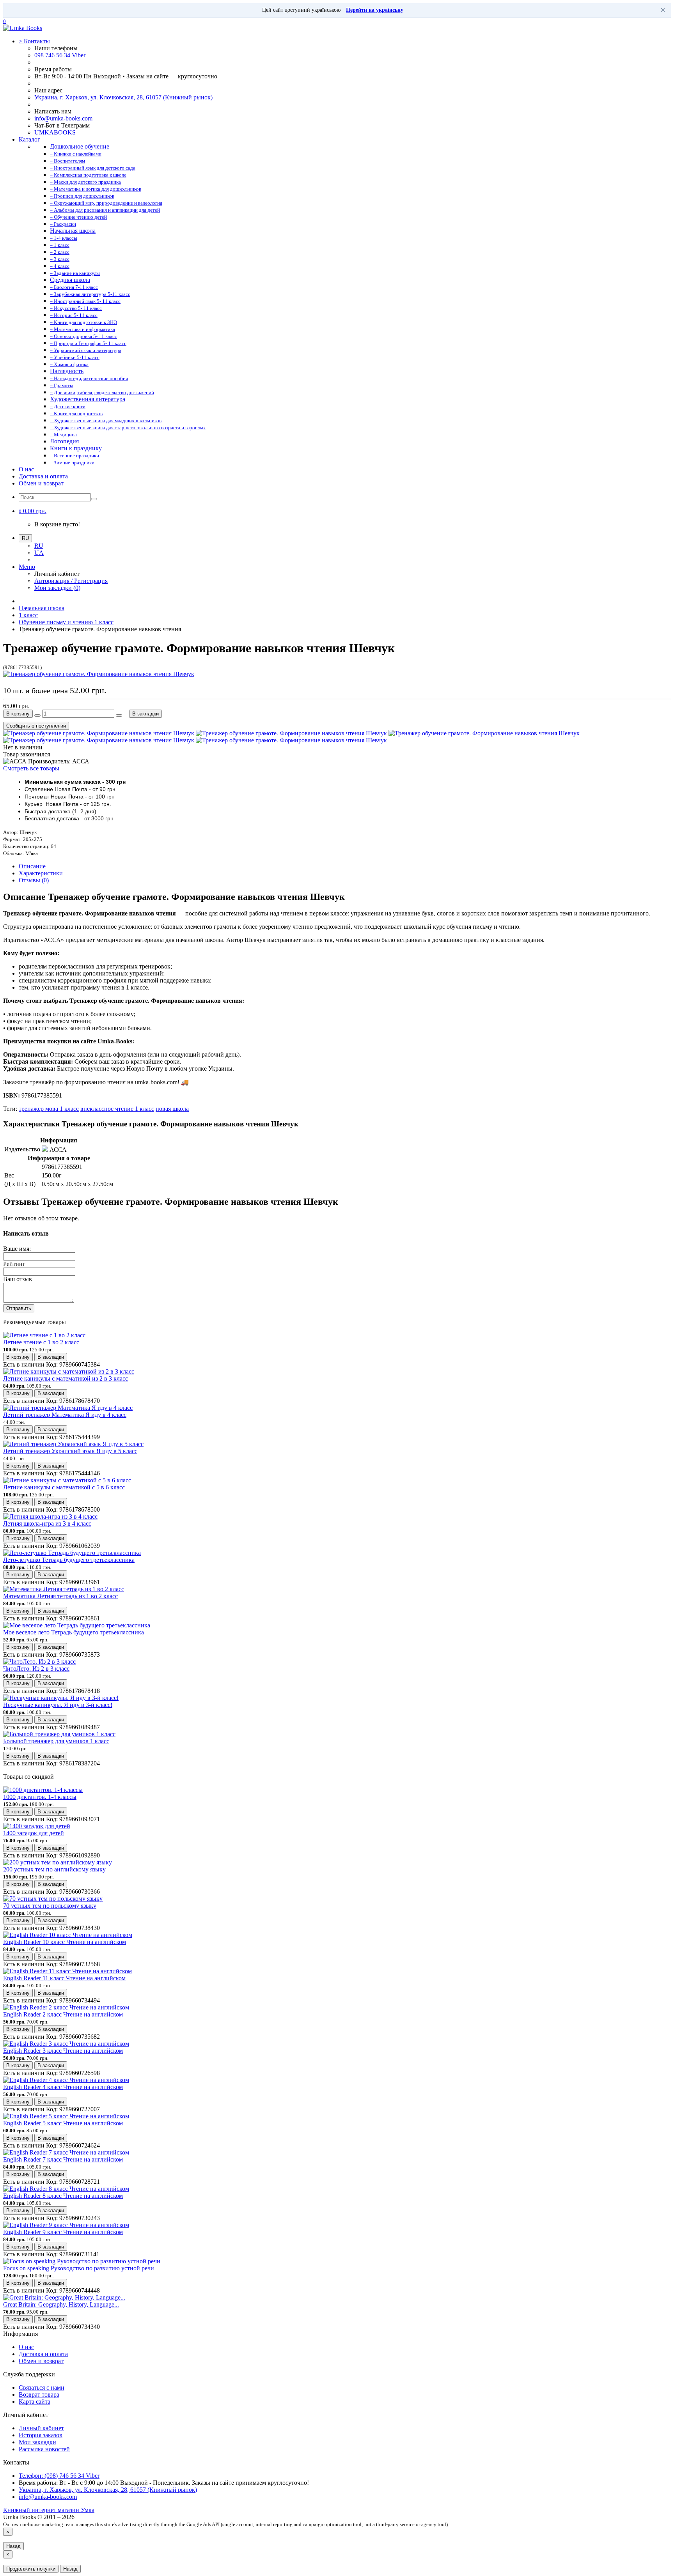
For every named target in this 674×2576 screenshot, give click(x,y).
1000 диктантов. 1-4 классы (40, 1797)
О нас (26, 469)
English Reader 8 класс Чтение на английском (63, 2196)
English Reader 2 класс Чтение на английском (63, 2014)
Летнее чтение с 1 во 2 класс (41, 1342)
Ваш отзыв (18, 1279)
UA (39, 553)
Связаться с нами (42, 2387)
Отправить (19, 1308)
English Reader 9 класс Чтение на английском (63, 2232)
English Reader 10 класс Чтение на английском (65, 1942)
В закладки (145, 714)
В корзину (18, 714)
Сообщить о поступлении (36, 726)
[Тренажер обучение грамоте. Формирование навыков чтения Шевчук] (99, 674)
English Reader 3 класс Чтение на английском (63, 2051)
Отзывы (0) (34, 880)
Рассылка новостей (44, 2449)
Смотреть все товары (31, 768)
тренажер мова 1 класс (49, 1109)
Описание (32, 866)
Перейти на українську (375, 10)
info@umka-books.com (63, 118)
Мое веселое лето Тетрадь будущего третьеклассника (74, 1632)
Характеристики (41, 873)
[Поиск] (94, 499)
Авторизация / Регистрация (71, 581)
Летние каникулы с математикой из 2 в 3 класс (66, 1378)
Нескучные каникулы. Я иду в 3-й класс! (58, 1705)
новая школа (172, 1109)
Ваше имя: (17, 1249)
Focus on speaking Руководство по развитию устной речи (79, 2268)
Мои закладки (37, 2442)
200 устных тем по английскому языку (54, 1869)
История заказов (41, 2435)
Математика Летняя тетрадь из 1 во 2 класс (60, 1596)
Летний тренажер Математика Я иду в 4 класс (65, 1415)
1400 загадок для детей (34, 1833)
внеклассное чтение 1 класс (117, 1109)
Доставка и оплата (43, 476)
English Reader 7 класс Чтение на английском (63, 2159)
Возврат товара (39, 2395)
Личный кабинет (41, 2428)
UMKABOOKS (55, 132)
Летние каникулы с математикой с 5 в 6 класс (64, 1487)
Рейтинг (14, 1264)
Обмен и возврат (41, 483)
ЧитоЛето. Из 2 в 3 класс (36, 1669)
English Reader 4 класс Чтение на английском (63, 2087)
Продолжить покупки (31, 2569)
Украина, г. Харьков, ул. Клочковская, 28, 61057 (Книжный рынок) (123, 97)
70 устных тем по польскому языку (50, 1906)
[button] (33, 511)
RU (39, 546)
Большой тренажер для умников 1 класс (56, 1741)
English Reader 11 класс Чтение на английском (64, 1978)
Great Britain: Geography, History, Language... (61, 2304)
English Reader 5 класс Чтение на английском (63, 2123)
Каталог (29, 139)
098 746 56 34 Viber (60, 55)
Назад (13, 2546)
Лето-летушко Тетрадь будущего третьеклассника (69, 1560)
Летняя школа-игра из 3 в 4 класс (47, 1523)
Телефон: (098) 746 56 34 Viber (59, 2476)
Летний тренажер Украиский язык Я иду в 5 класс (70, 1451)
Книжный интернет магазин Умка (49, 2510)
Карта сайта (35, 2402)
